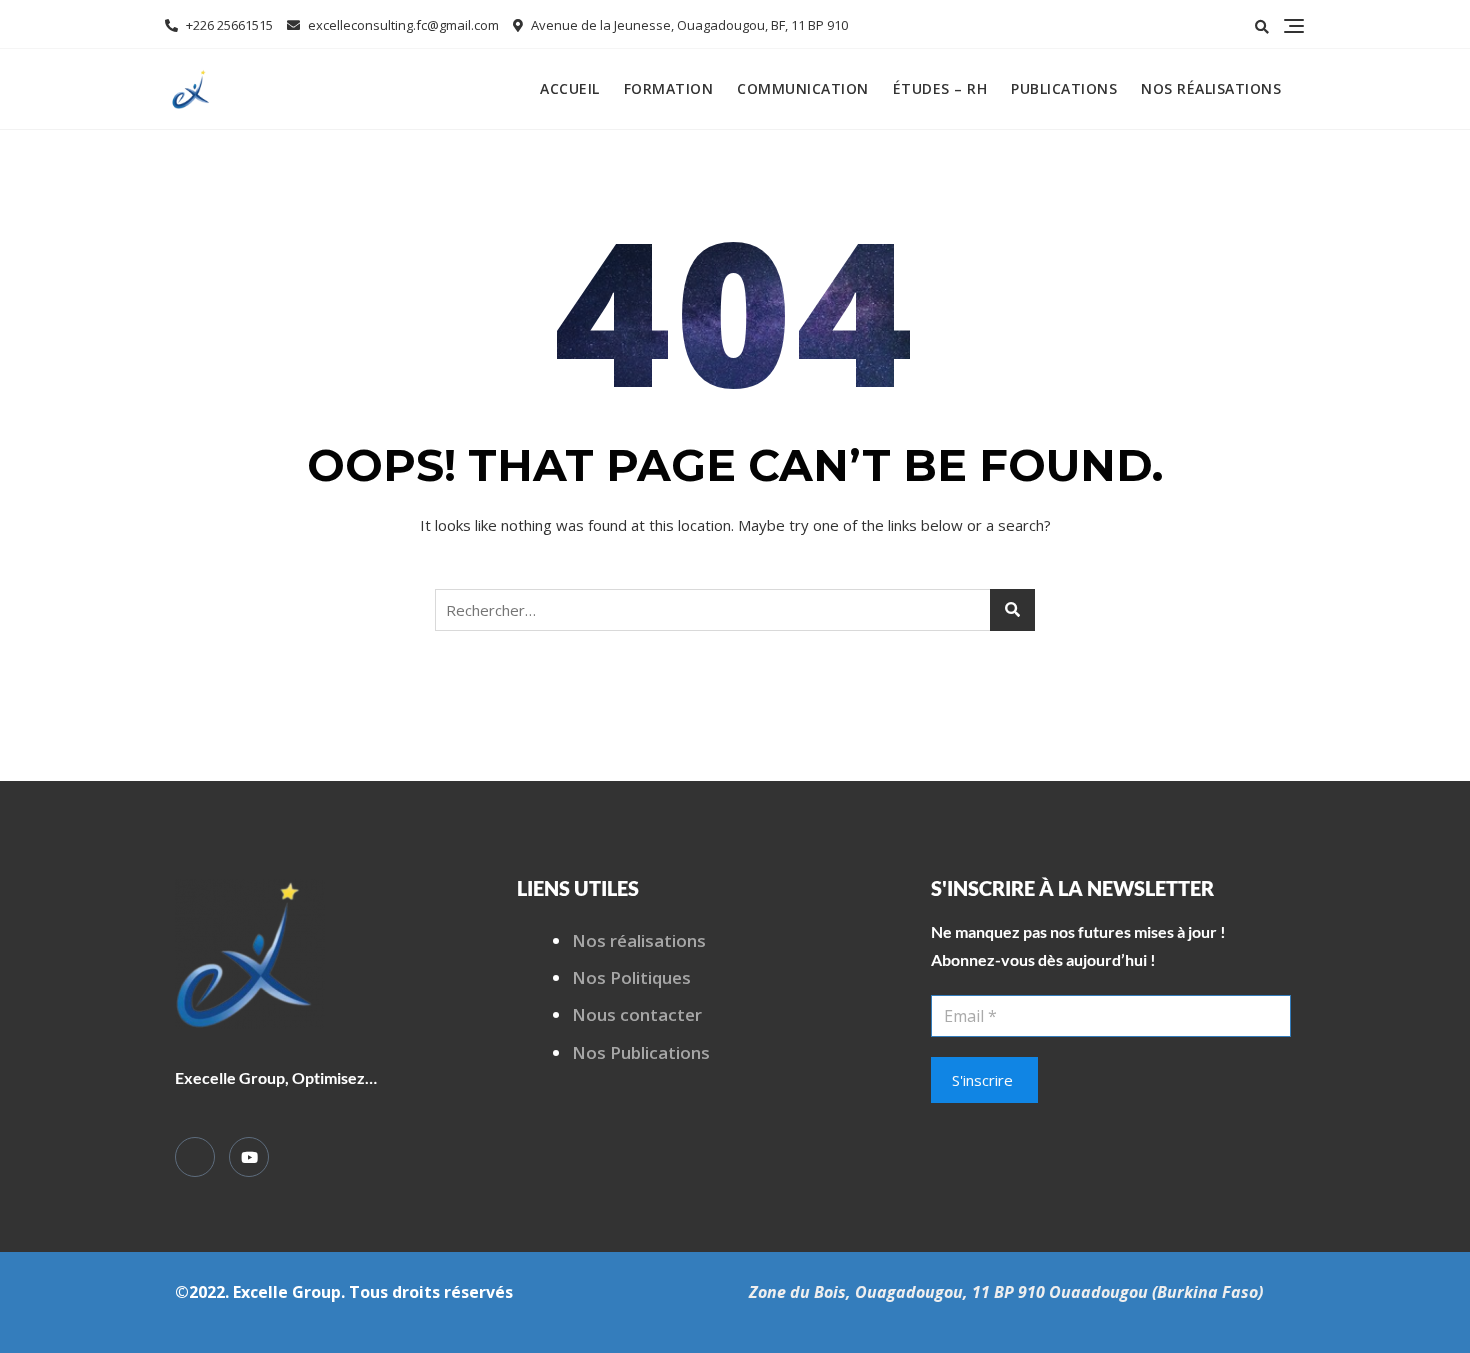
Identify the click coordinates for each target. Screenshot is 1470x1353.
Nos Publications (641, 1052)
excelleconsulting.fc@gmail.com (402, 25)
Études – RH (940, 88)
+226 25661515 (228, 25)
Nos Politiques (631, 977)
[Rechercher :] (735, 610)
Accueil (570, 88)
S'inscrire (982, 1080)
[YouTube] (249, 1157)
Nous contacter (637, 1014)
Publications (1064, 88)
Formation (669, 88)
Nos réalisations (1211, 88)
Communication (803, 88)
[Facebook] (195, 1157)
